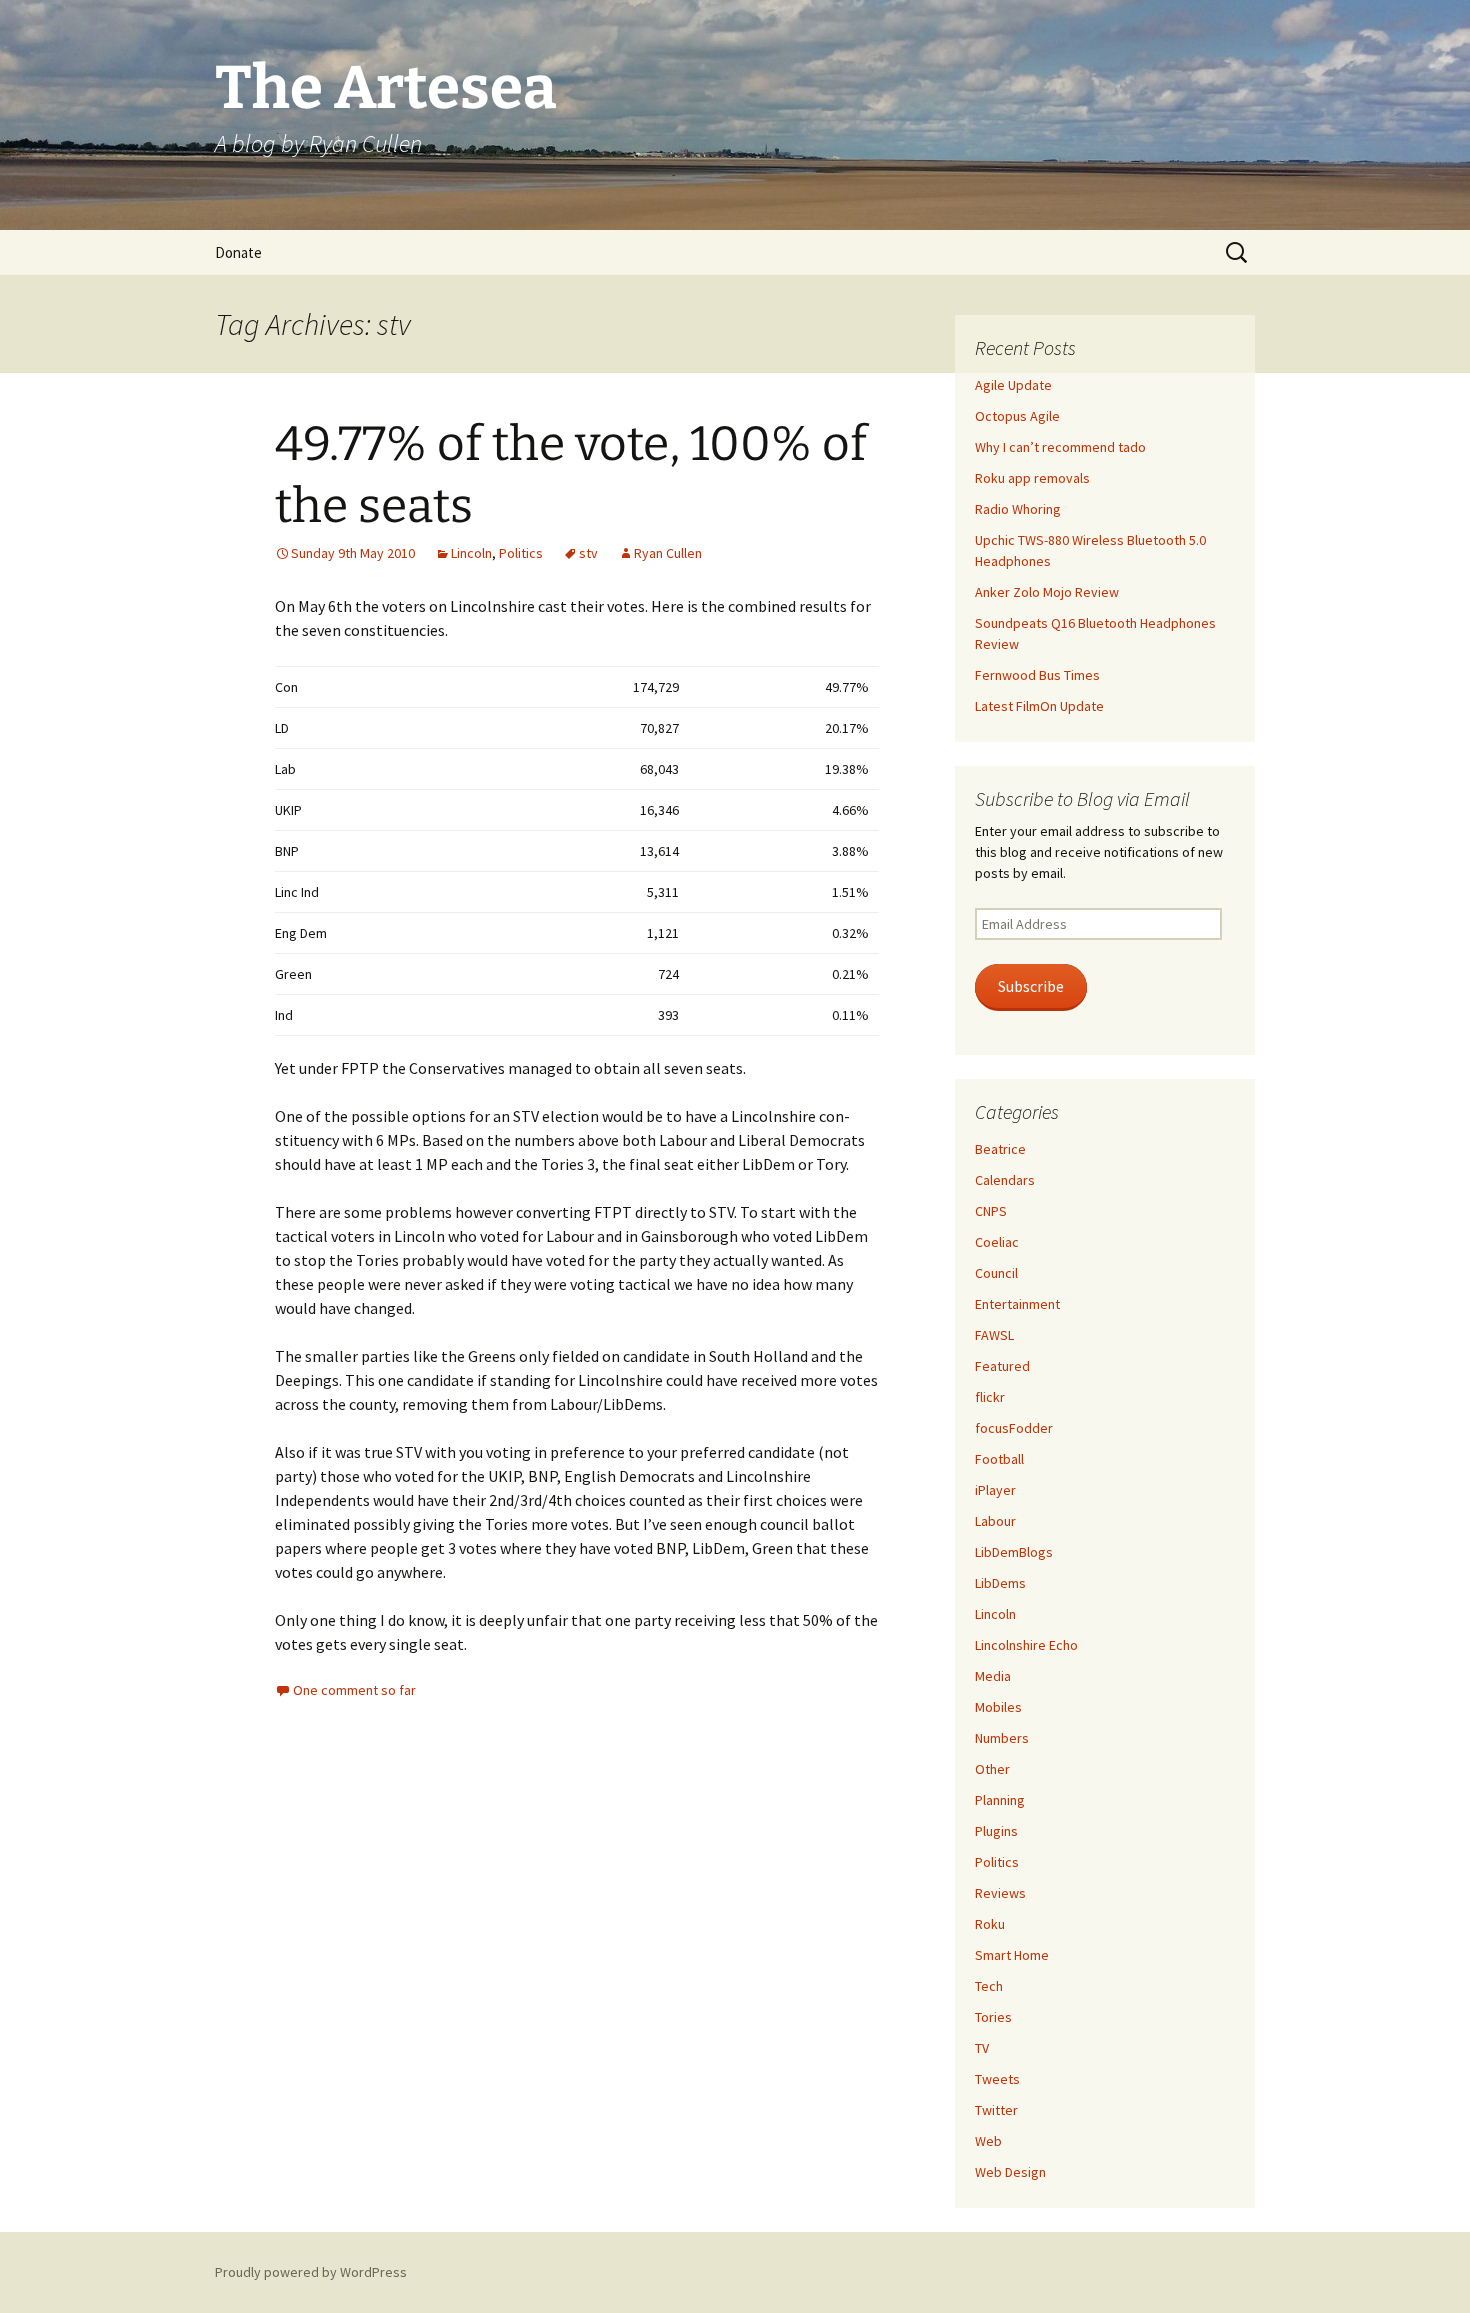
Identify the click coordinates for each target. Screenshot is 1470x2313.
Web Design (1010, 2172)
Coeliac (997, 1242)
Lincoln (471, 553)
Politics (521, 553)
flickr (990, 1397)
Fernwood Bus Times (1037, 675)
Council (996, 1273)
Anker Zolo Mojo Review (1047, 592)
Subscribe (1031, 986)
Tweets (997, 2079)
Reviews (1000, 1893)
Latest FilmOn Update (1039, 706)
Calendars (1005, 1180)
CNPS (991, 1211)
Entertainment (1017, 1304)
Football (999, 1459)
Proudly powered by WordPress (311, 2272)
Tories (993, 2017)
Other (992, 1769)
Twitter (996, 2110)
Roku (990, 1924)
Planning (1000, 1800)
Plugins (996, 1831)
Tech (989, 1986)
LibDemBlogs (1014, 1552)
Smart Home (1012, 1955)
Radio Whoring (1018, 509)
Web (988, 2141)
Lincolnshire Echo (1026, 1645)
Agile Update (1013, 385)
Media (993, 1676)
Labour (995, 1521)
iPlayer (995, 1490)
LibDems (1000, 1583)
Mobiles (998, 1707)
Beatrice (1000, 1149)
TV (982, 2048)
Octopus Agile (1017, 416)
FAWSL (994, 1335)
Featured (1002, 1366)
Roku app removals (1032, 478)
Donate (238, 252)
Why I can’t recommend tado (1060, 447)
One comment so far (354, 1690)
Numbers (1002, 1738)
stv (588, 553)
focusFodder (1014, 1428)
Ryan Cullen (668, 553)
